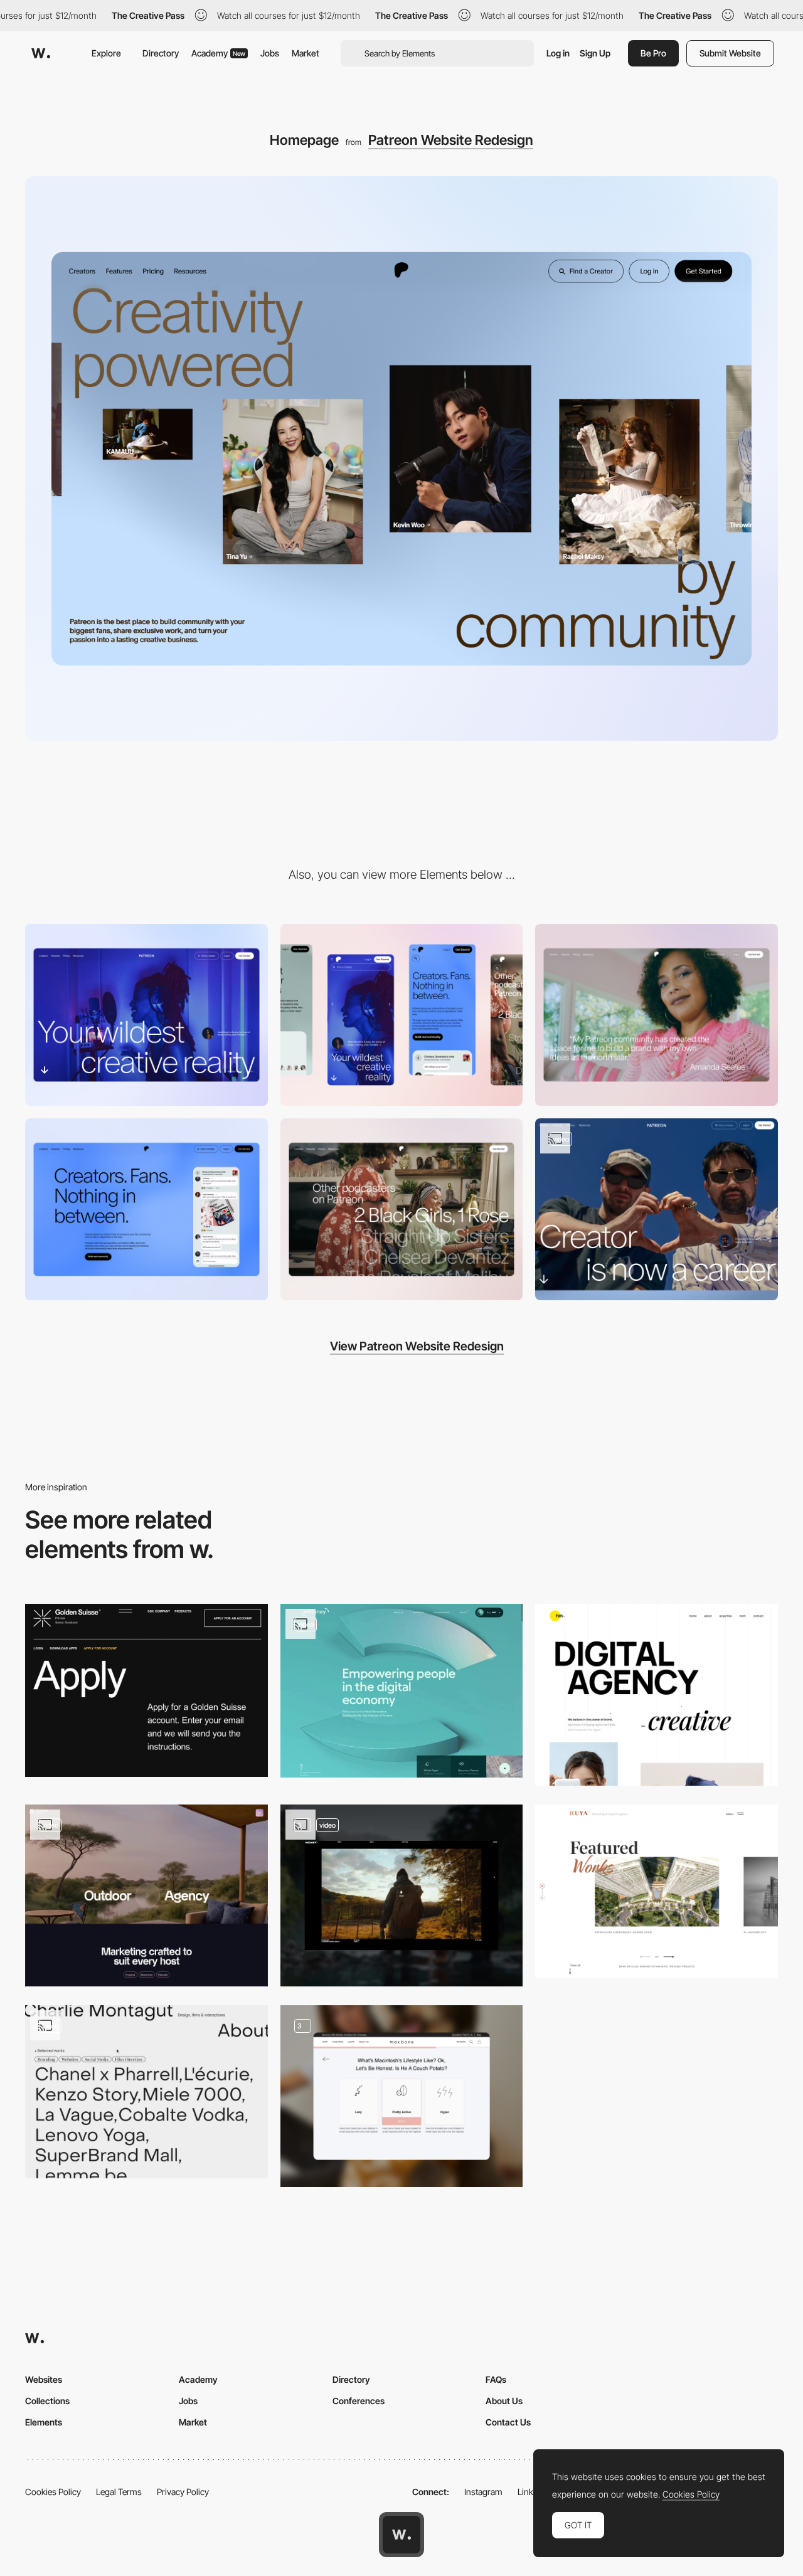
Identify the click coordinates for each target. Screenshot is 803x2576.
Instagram (483, 2492)
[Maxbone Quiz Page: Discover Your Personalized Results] (402, 2096)
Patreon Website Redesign (451, 140)
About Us (504, 2401)
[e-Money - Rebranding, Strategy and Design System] (402, 1691)
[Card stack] (146, 1895)
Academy (218, 53)
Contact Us (508, 2422)
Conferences (359, 2401)
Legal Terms (119, 2492)
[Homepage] (657, 1015)
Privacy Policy (183, 2492)
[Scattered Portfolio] (657, 1695)
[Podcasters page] (402, 1209)
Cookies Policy (53, 2492)
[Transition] (657, 1209)
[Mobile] (402, 1015)
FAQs (496, 2379)
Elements (44, 2422)
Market (306, 53)
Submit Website (730, 53)
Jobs (270, 53)
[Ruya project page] (657, 1891)
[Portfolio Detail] (402, 1895)
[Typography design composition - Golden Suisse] (146, 1690)
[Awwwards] (41, 53)
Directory (161, 53)
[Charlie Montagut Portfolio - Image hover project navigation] (146, 2092)
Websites (44, 2379)
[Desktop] (146, 1015)
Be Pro (653, 53)
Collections (47, 2401)
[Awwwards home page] (401, 2535)
